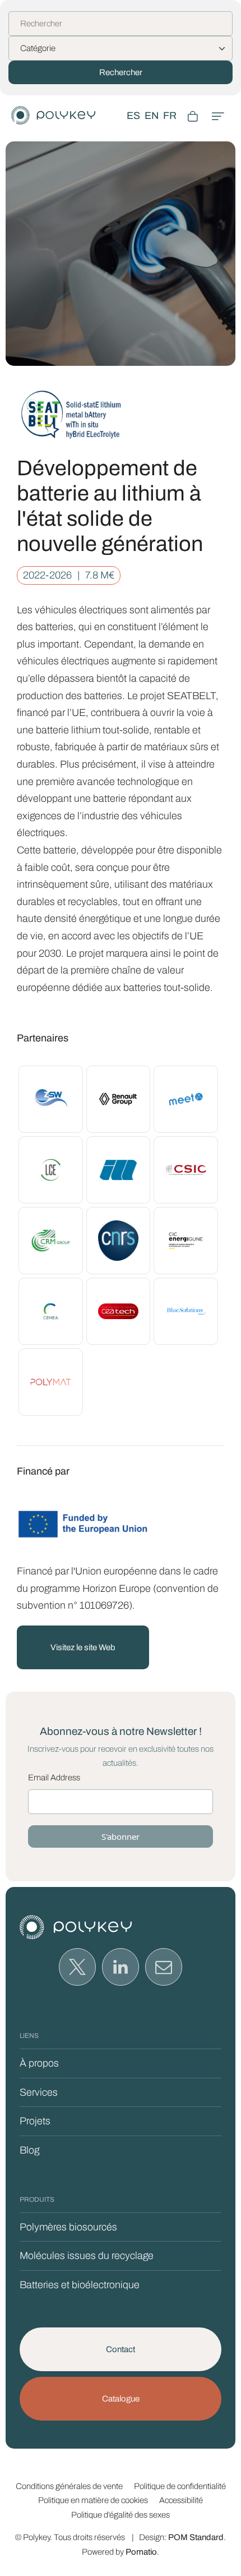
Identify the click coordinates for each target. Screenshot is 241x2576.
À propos (39, 2063)
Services (39, 2092)
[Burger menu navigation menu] (218, 116)
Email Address (54, 1778)
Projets (35, 2121)
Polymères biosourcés (68, 2227)
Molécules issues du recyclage (87, 2256)
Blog (29, 2150)
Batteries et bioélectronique (80, 2285)
